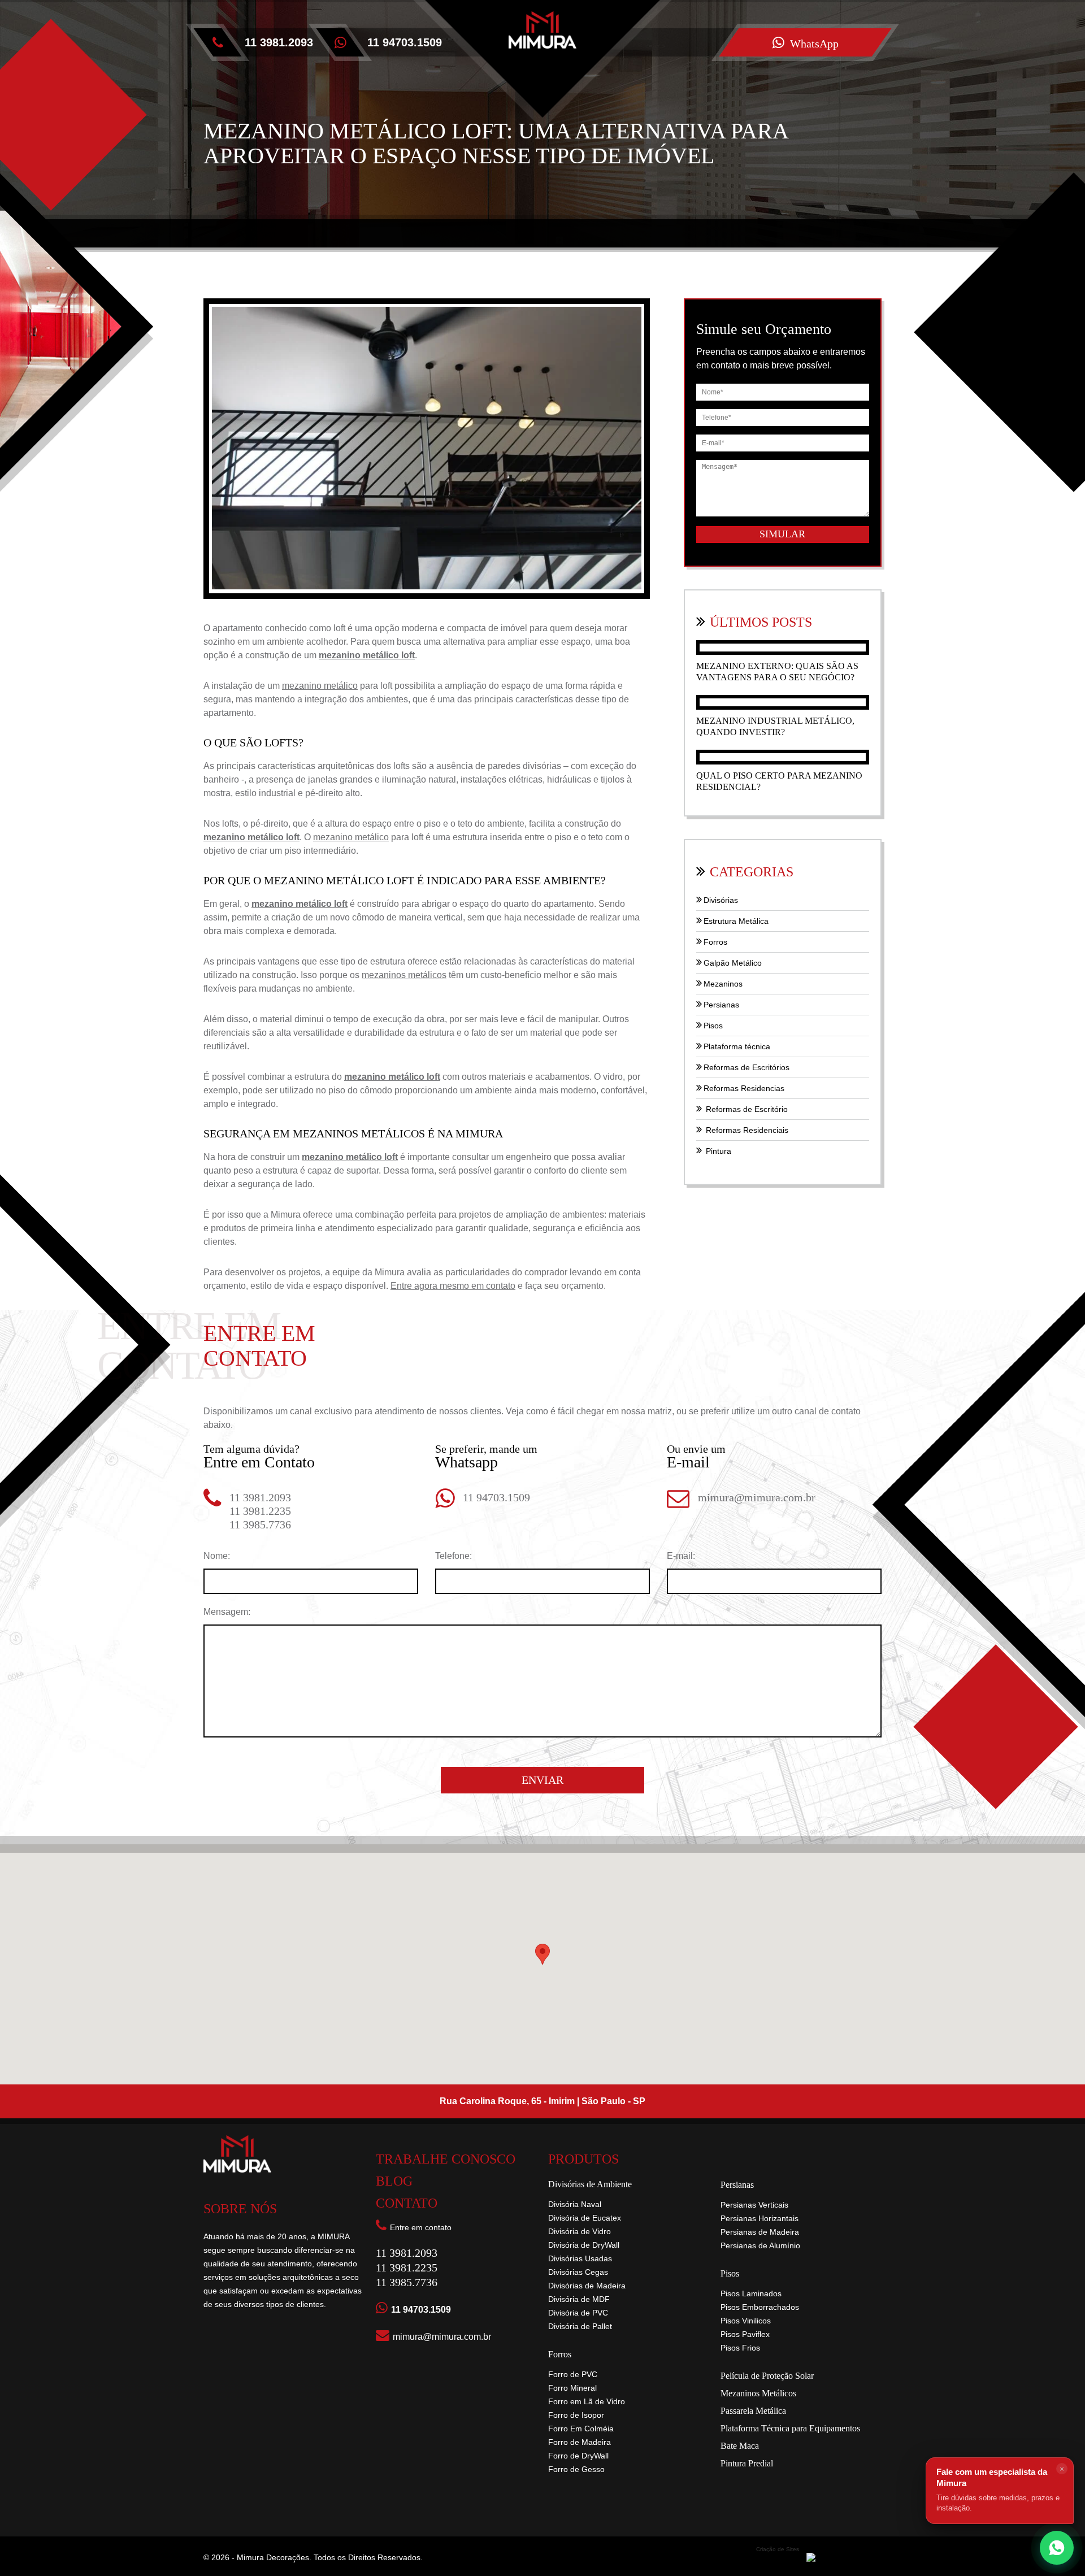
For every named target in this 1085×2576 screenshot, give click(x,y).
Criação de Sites (778, 2549)
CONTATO (407, 2203)
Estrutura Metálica (736, 921)
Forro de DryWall (578, 2456)
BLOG (394, 2181)
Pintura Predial (747, 2464)
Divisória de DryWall (584, 2245)
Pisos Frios (740, 2348)
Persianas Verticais (754, 2205)
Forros (715, 942)
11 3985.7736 (260, 1524)
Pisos (713, 1026)
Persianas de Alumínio (760, 2245)
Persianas (721, 1005)
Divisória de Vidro (580, 2231)
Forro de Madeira (580, 2442)
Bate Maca (740, 2446)
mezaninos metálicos (404, 975)
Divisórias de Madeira (587, 2286)
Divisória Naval (575, 2204)
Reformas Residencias (744, 1088)
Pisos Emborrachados (760, 2307)
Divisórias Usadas (580, 2258)
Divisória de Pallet (580, 2326)
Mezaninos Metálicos (758, 2393)
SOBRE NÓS (240, 2209)
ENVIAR (542, 1780)
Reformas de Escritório (746, 1109)
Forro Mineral (572, 2388)
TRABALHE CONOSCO (446, 2159)
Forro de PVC (573, 2374)
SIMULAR (782, 534)
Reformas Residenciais (746, 1130)
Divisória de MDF (579, 2299)
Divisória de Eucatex (585, 2218)
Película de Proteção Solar (767, 2376)
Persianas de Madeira (760, 2232)
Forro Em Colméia (581, 2429)
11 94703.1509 (496, 1497)
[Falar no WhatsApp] (1057, 2548)
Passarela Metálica (753, 2411)
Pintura (717, 1151)
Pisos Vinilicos (746, 2321)
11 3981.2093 (279, 42)
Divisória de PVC (578, 2313)
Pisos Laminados (751, 2293)
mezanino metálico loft (367, 655)
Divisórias (721, 900)
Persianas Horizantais (759, 2218)
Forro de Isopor (576, 2415)
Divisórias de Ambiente (590, 2184)
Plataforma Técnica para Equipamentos (790, 2429)
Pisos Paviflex (745, 2334)
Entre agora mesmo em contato (453, 1286)
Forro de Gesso (576, 2469)
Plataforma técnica (737, 1046)
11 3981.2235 (260, 1511)
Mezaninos (723, 984)
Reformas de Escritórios (747, 1067)
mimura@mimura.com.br (757, 1497)
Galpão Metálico (733, 963)
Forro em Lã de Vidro (587, 2401)
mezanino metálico (320, 686)
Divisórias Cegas (578, 2272)
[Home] (542, 105)
